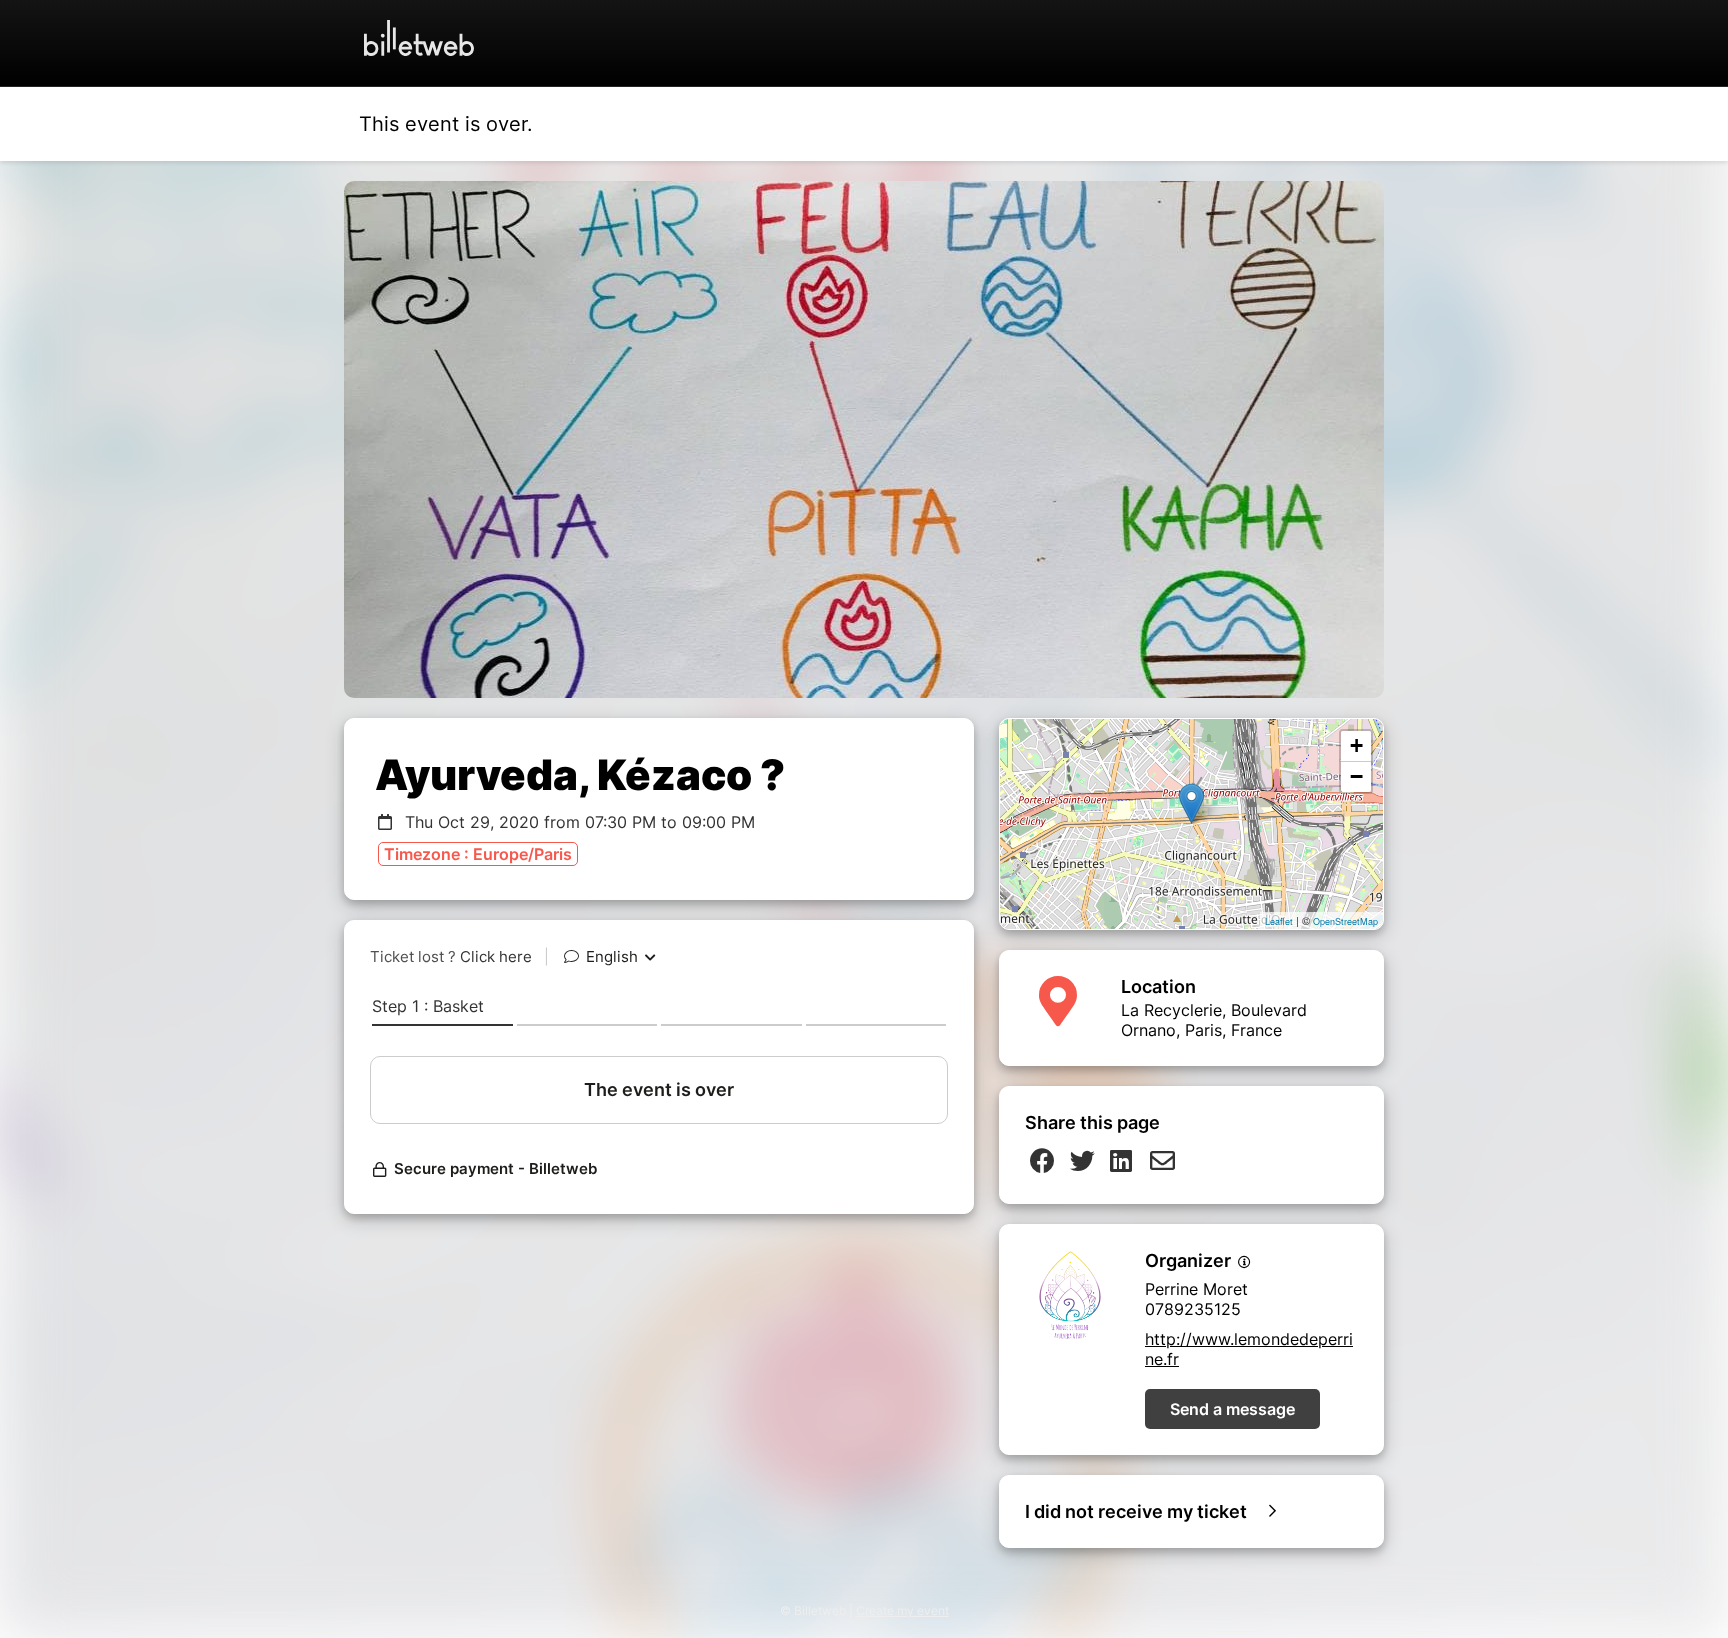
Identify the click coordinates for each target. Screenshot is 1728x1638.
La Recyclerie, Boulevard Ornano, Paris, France (1214, 1020)
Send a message (1232, 1409)
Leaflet (1279, 921)
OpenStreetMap (1345, 921)
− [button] (1356, 776)
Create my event (902, 1610)
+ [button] (1356, 745)
